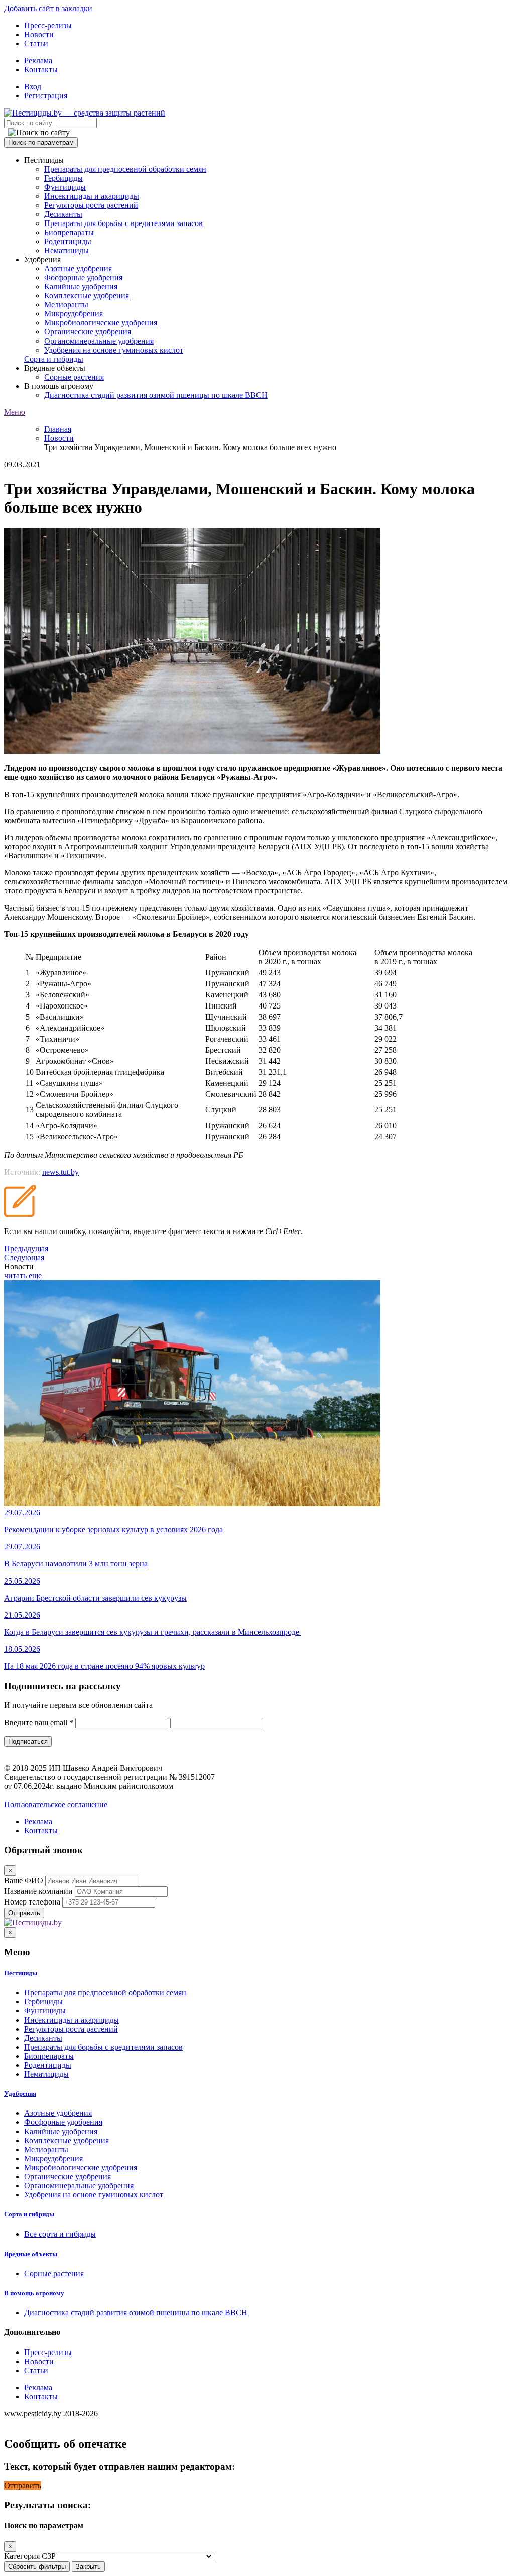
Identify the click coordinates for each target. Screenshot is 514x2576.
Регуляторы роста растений (91, 205)
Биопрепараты (69, 232)
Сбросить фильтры (37, 2567)
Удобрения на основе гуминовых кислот (114, 350)
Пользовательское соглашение (56, 1804)
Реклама (38, 61)
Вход (33, 87)
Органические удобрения (88, 332)
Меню (15, 412)
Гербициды (63, 178)
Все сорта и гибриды (60, 2234)
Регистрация (46, 96)
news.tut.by (60, 1172)
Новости (39, 34)
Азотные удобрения (78, 268)
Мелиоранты (66, 305)
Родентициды (68, 241)
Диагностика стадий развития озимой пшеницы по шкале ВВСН (156, 395)
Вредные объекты (31, 2254)
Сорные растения (74, 377)
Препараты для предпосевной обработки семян (125, 169)
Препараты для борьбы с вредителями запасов (123, 223)
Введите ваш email (39, 1722)
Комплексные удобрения (87, 296)
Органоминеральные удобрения (99, 341)
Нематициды (67, 250)
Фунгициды (65, 187)
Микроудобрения (74, 314)
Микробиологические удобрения (101, 323)
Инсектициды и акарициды (92, 196)
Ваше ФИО (24, 1881)
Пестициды (21, 1973)
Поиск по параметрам (41, 142)
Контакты (41, 70)
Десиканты (63, 214)
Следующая (24, 1257)
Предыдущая (26, 1248)
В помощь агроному (34, 2293)
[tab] (257, 1973)
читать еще (23, 1275)
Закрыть (88, 2567)
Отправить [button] (23, 2485)
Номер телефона (32, 1902)
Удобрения (20, 2094)
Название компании (38, 1891)
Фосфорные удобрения (83, 277)
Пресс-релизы (48, 25)
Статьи (36, 43)
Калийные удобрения (81, 287)
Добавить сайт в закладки (48, 8)
